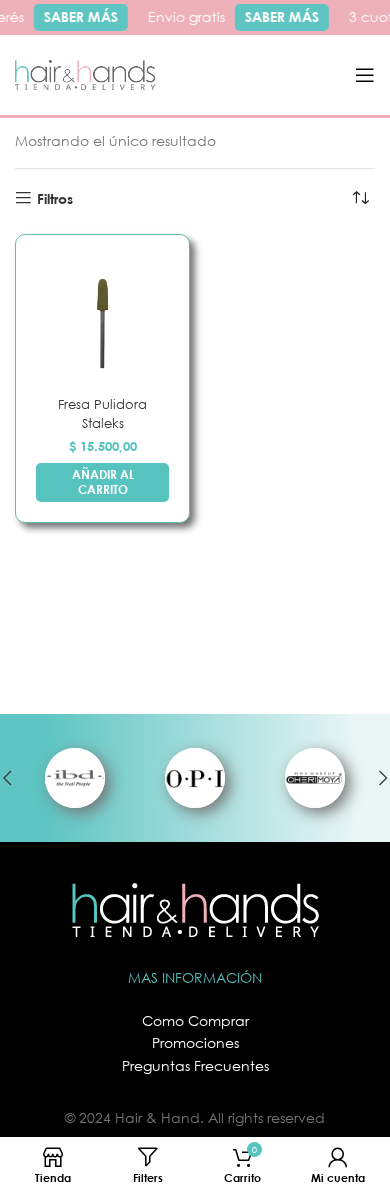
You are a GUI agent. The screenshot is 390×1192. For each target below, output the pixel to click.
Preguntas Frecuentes (195, 1065)
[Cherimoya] (315, 778)
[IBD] (75, 778)
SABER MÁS (78, 16)
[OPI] (195, 778)
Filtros (55, 198)
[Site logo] (85, 73)
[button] (102, 482)
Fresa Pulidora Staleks (102, 413)
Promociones (195, 1042)
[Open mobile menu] (365, 75)
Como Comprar (195, 1020)
